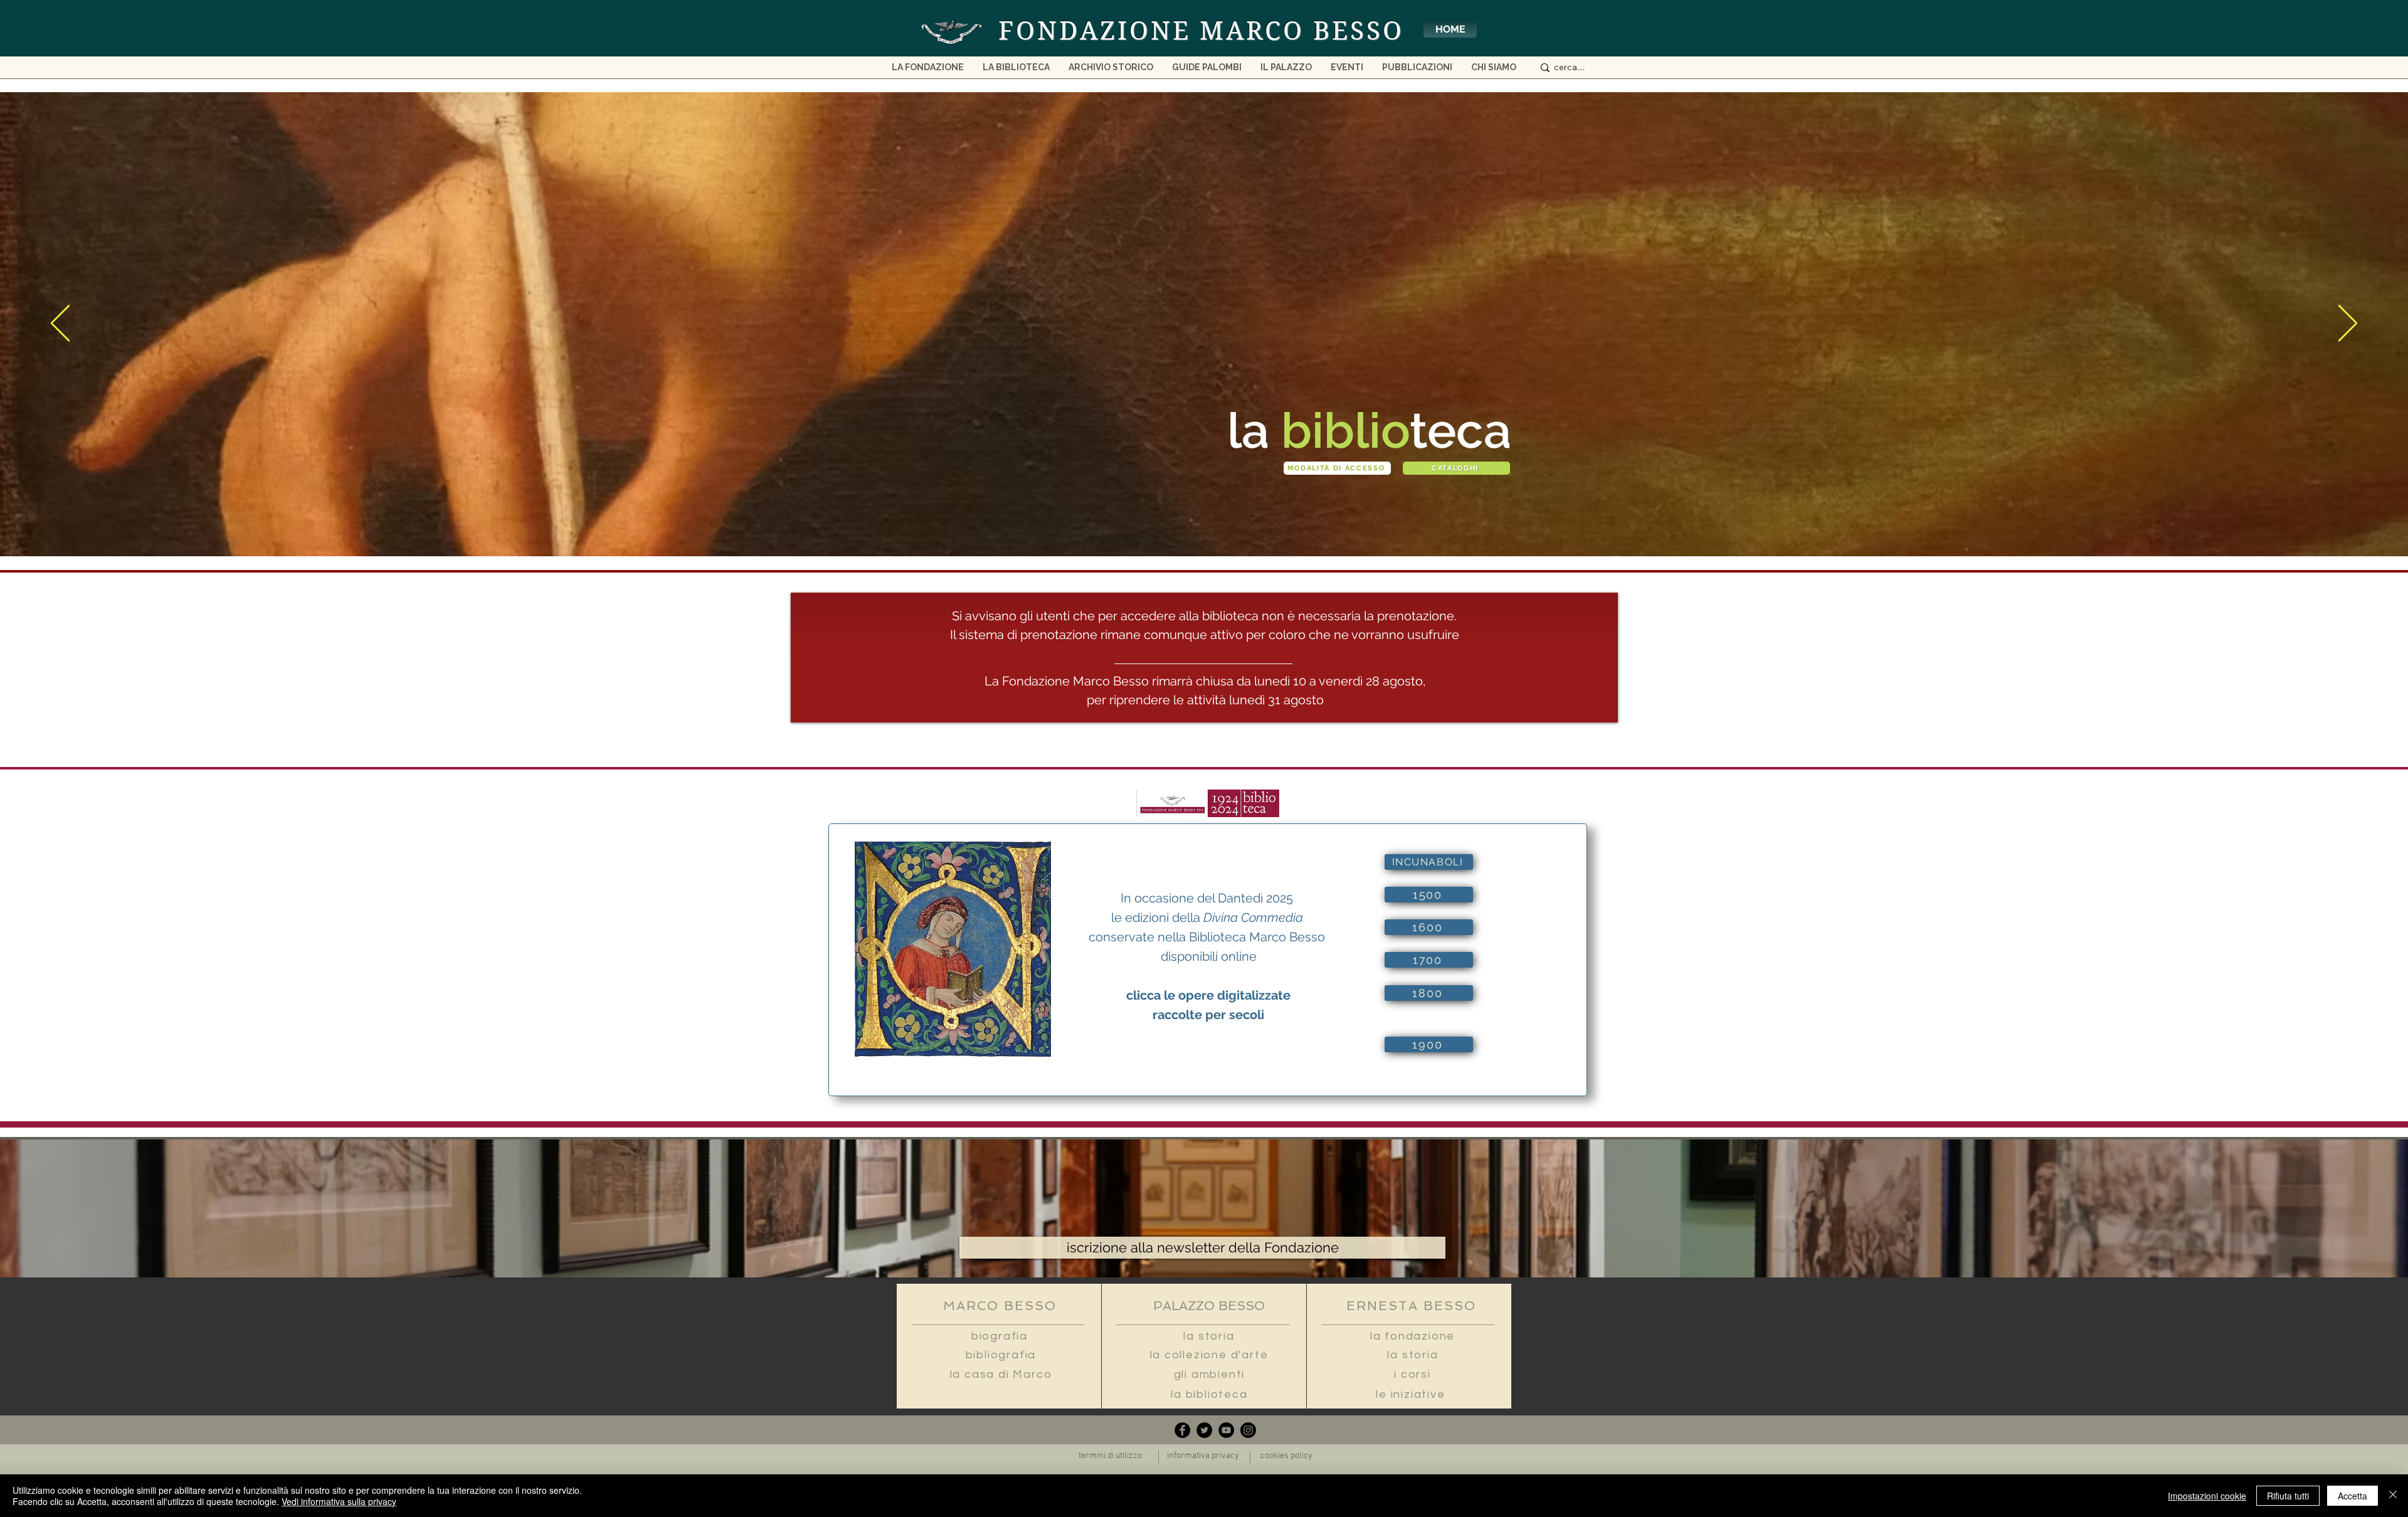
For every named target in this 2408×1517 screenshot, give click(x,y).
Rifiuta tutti (2288, 1496)
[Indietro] (60, 324)
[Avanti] (2348, 324)
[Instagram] (1248, 1430)
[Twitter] (1204, 1430)
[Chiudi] (2393, 1496)
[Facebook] (1182, 1430)
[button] (1494, 71)
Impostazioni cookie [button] (2207, 1496)
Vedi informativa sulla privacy (339, 1501)
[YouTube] (1226, 1430)
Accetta (2353, 1496)
